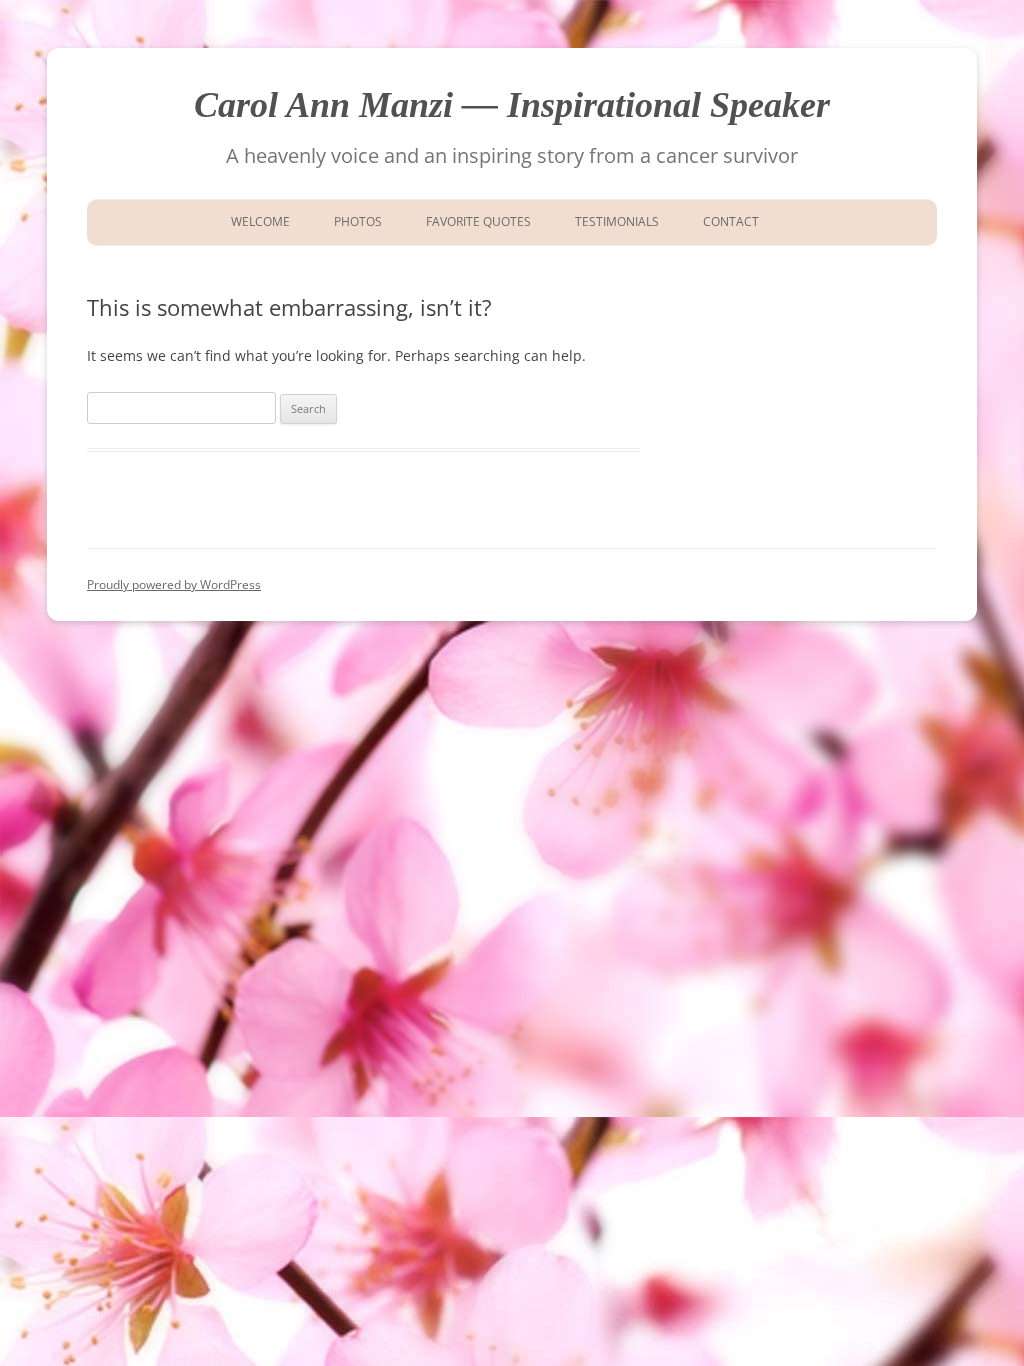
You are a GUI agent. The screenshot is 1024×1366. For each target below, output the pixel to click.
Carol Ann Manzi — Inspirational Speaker (512, 105)
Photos (358, 221)
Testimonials (617, 221)
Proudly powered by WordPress (174, 584)
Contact (731, 221)
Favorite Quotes (478, 221)
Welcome (257, 221)
